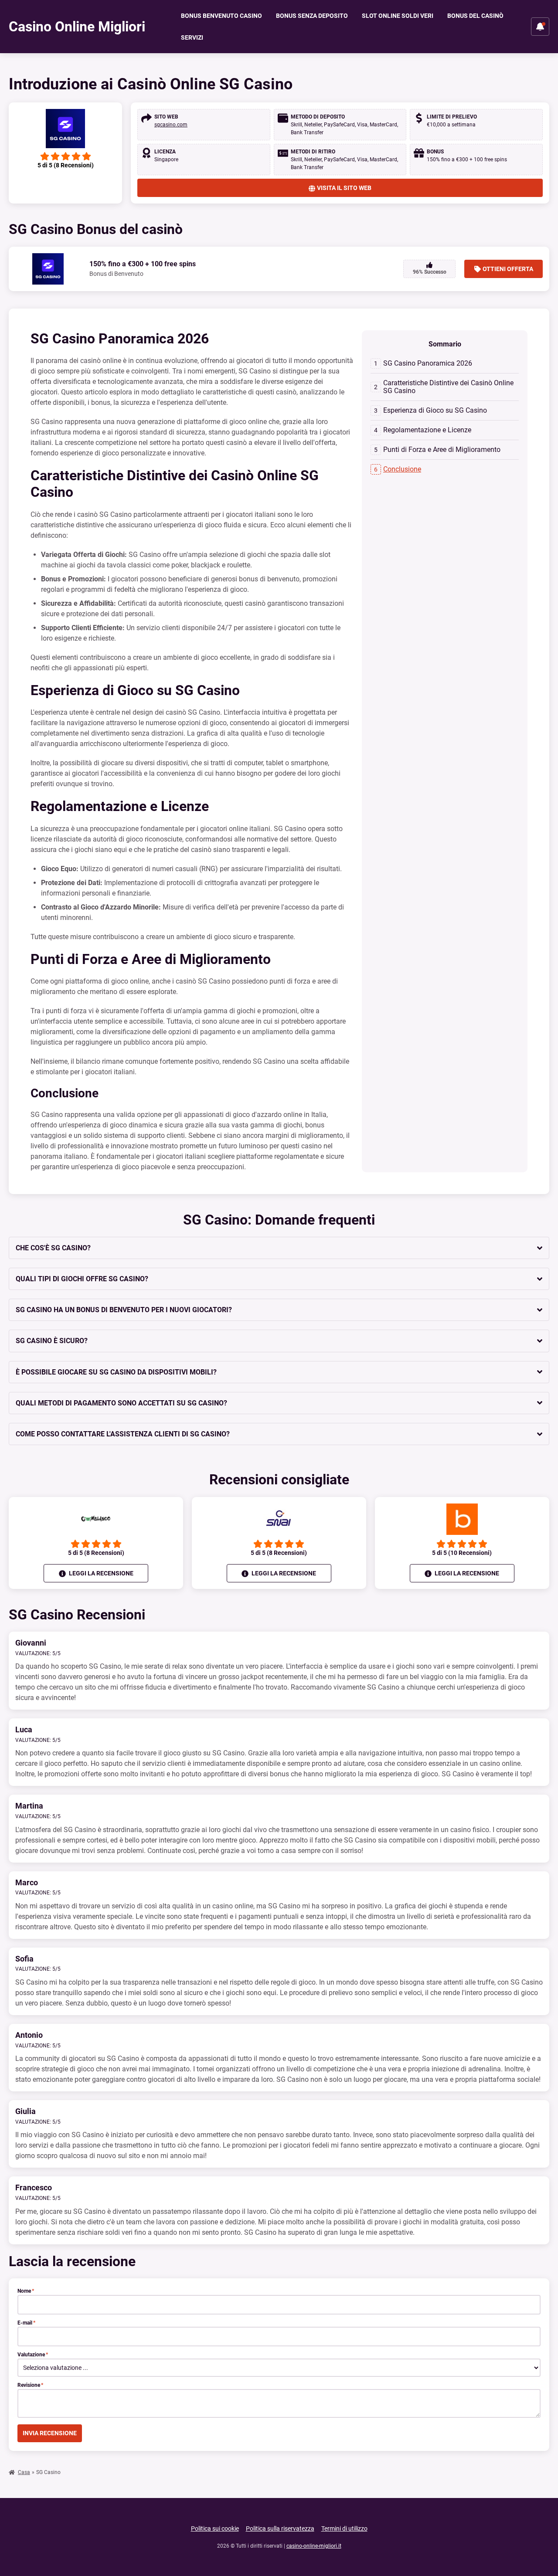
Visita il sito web (344, 188)
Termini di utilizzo (344, 2528)
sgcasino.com (171, 125)
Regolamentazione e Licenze (427, 430)
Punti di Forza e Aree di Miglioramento (442, 450)
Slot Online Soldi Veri (398, 16)
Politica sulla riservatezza (280, 2528)
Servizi (192, 37)
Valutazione (33, 2355)
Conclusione (402, 469)
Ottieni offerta (508, 269)
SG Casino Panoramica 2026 (428, 363)
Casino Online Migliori (77, 27)
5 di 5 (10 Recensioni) (462, 1553)
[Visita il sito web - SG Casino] (65, 129)
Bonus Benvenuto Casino (221, 16)
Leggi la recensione (100, 1573)
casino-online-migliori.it (314, 2546)
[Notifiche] (540, 27)
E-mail (26, 2323)
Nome (26, 2291)
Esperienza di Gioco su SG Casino (435, 410)
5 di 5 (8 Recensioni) (96, 1553)
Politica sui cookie (215, 2528)
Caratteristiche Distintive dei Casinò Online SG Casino (448, 387)
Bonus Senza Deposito (312, 16)
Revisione (30, 2385)
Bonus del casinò (475, 16)
